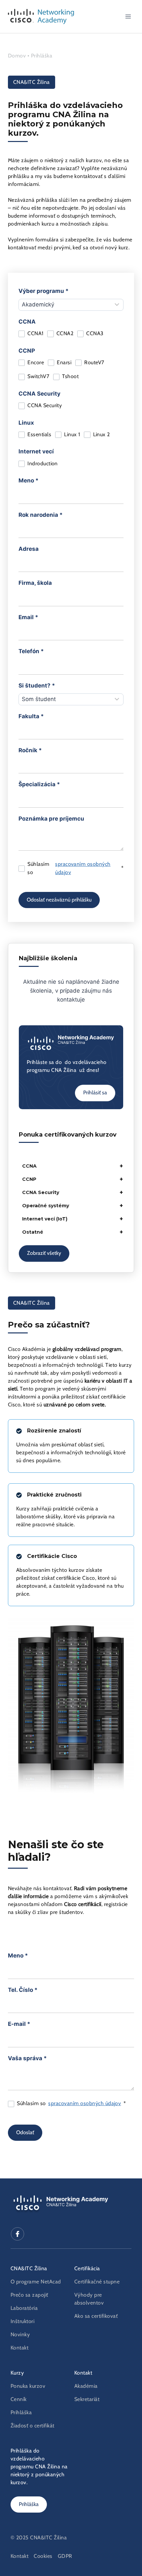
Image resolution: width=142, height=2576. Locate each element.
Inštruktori (22, 2321)
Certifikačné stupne (97, 2282)
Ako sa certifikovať (96, 2316)
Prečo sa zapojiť (29, 2295)
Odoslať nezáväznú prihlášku (59, 900)
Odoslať (25, 2133)
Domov (18, 56)
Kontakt (19, 2348)
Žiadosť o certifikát (33, 2426)
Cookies (43, 2556)
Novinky (20, 2335)
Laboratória (24, 2308)
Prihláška (42, 56)
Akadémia (86, 2386)
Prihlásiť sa (95, 1093)
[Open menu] (128, 16)
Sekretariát (87, 2399)
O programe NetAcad (36, 2282)
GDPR (65, 2556)
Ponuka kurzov (28, 2386)
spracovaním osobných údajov (83, 868)
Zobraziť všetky (44, 1253)
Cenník (19, 2399)
